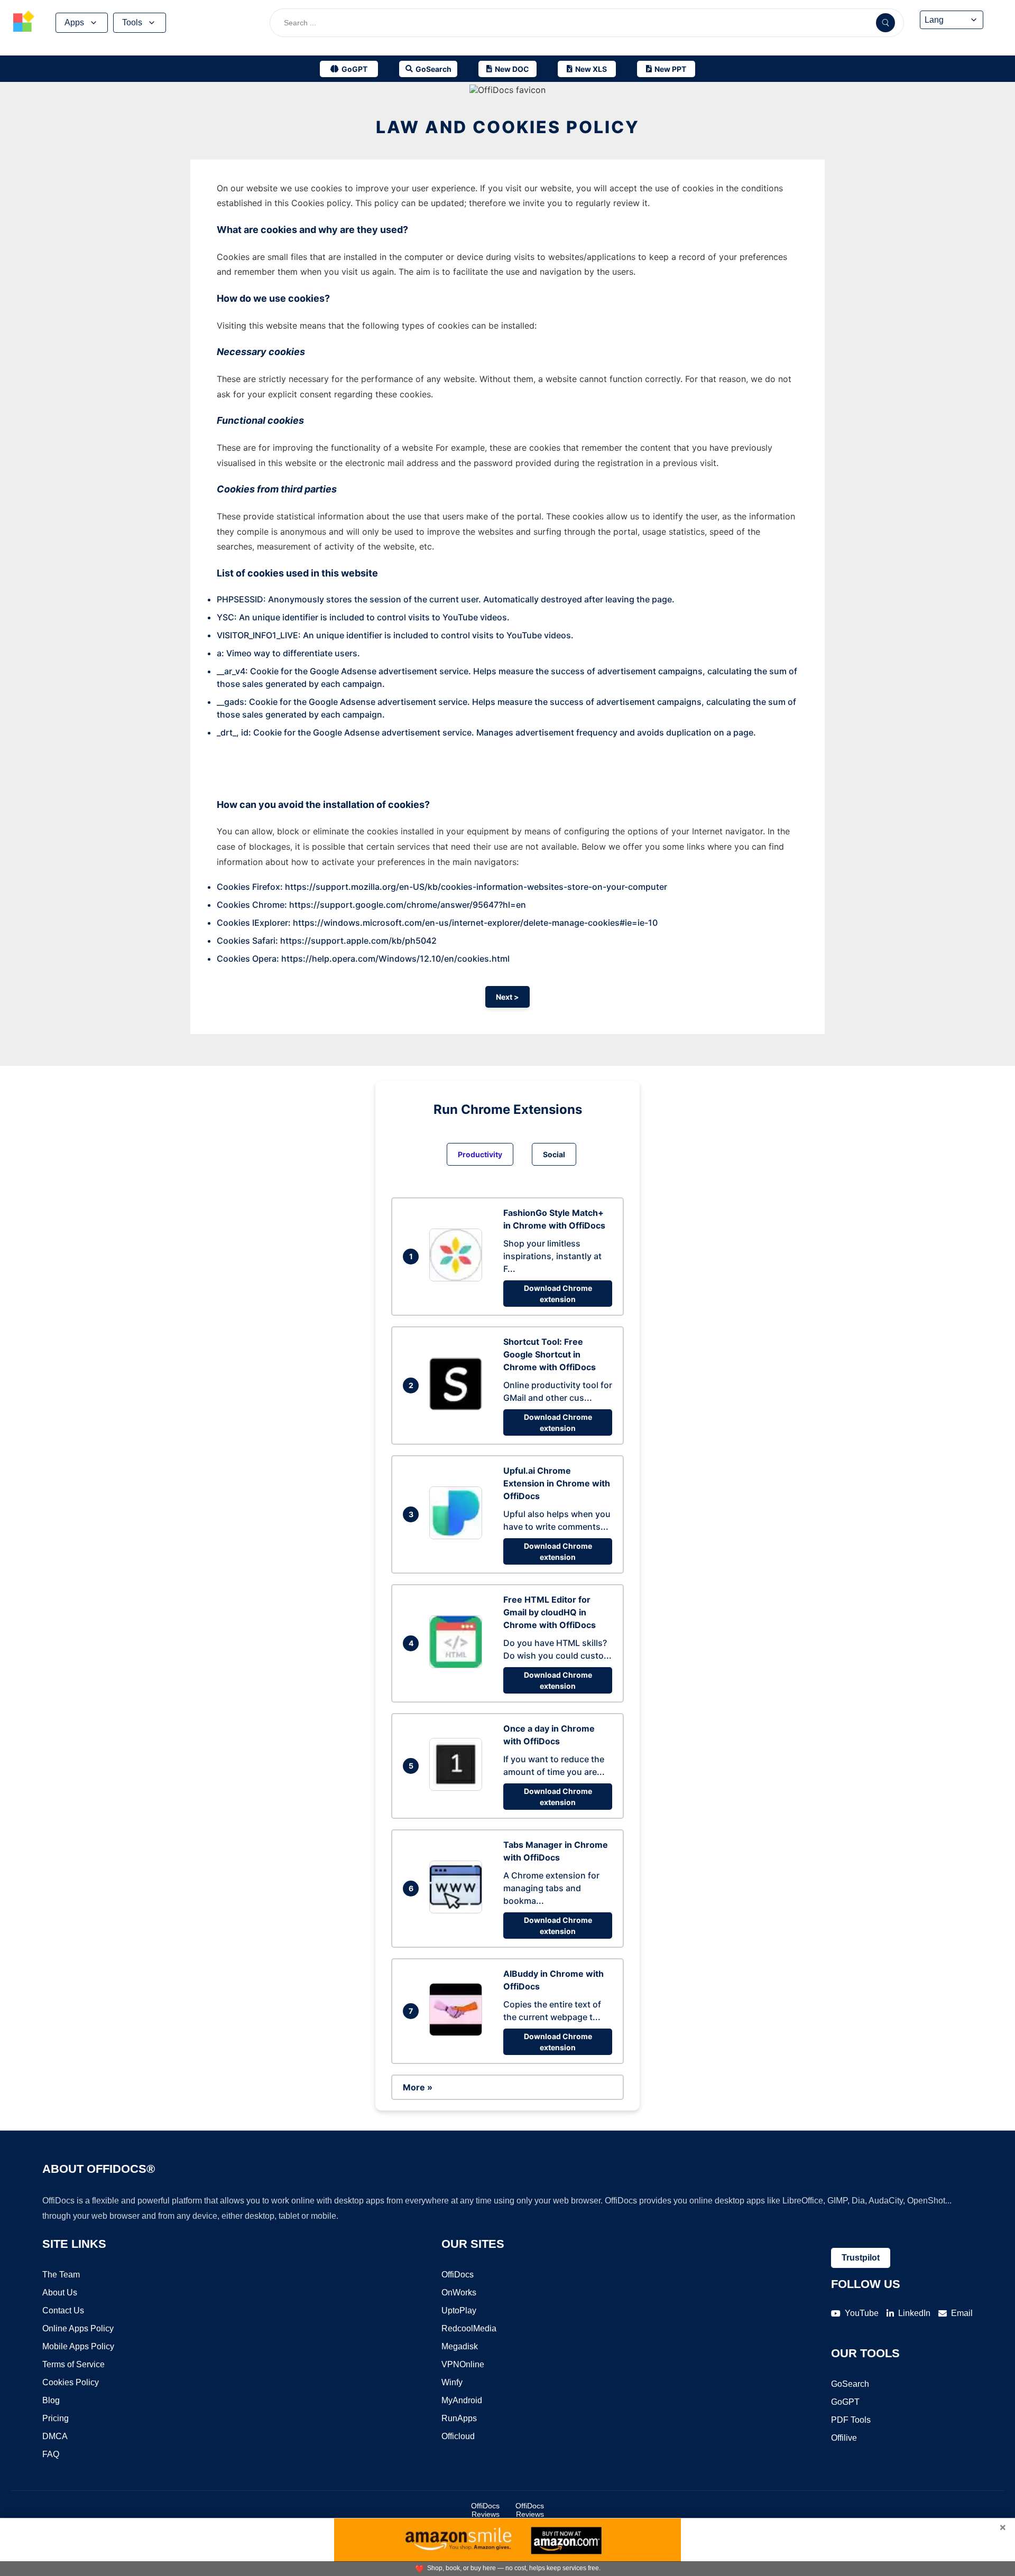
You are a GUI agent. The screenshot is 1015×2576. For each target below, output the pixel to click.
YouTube (862, 2313)
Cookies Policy (71, 2382)
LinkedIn (914, 2313)
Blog (51, 2400)
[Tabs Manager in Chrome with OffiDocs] (458, 1910)
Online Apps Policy (78, 2328)
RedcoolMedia (469, 2328)
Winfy (452, 2382)
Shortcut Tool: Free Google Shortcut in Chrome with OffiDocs (550, 1354)
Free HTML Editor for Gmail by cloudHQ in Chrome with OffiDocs (550, 1612)
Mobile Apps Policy (78, 2346)
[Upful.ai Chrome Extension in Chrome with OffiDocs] (458, 1536)
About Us (60, 2293)
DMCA (55, 2436)
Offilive (844, 2438)
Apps (74, 22)
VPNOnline (463, 2364)
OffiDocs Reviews (485, 2510)
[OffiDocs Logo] (24, 23)
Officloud (458, 2436)
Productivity (480, 1154)
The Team (61, 2275)
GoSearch (850, 2384)
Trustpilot (861, 2258)
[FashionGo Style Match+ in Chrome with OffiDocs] (458, 1278)
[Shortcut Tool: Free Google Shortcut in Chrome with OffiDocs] (458, 1407)
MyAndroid (462, 2400)
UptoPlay (459, 2310)
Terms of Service (73, 2364)
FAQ (51, 2454)
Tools (132, 22)
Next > (508, 997)
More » (418, 2087)
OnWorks (459, 2293)
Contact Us (63, 2310)
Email (962, 2313)
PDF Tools (851, 2420)
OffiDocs (458, 2275)
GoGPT (845, 2402)
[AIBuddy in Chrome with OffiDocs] (458, 2033)
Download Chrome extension (558, 1294)
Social (554, 1154)
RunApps (459, 2418)
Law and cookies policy (508, 127)
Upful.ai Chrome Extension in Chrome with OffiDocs (557, 1483)
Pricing (56, 2418)
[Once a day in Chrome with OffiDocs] (458, 1788)
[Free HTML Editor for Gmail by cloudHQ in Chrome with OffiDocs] (458, 1665)
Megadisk (460, 2346)
